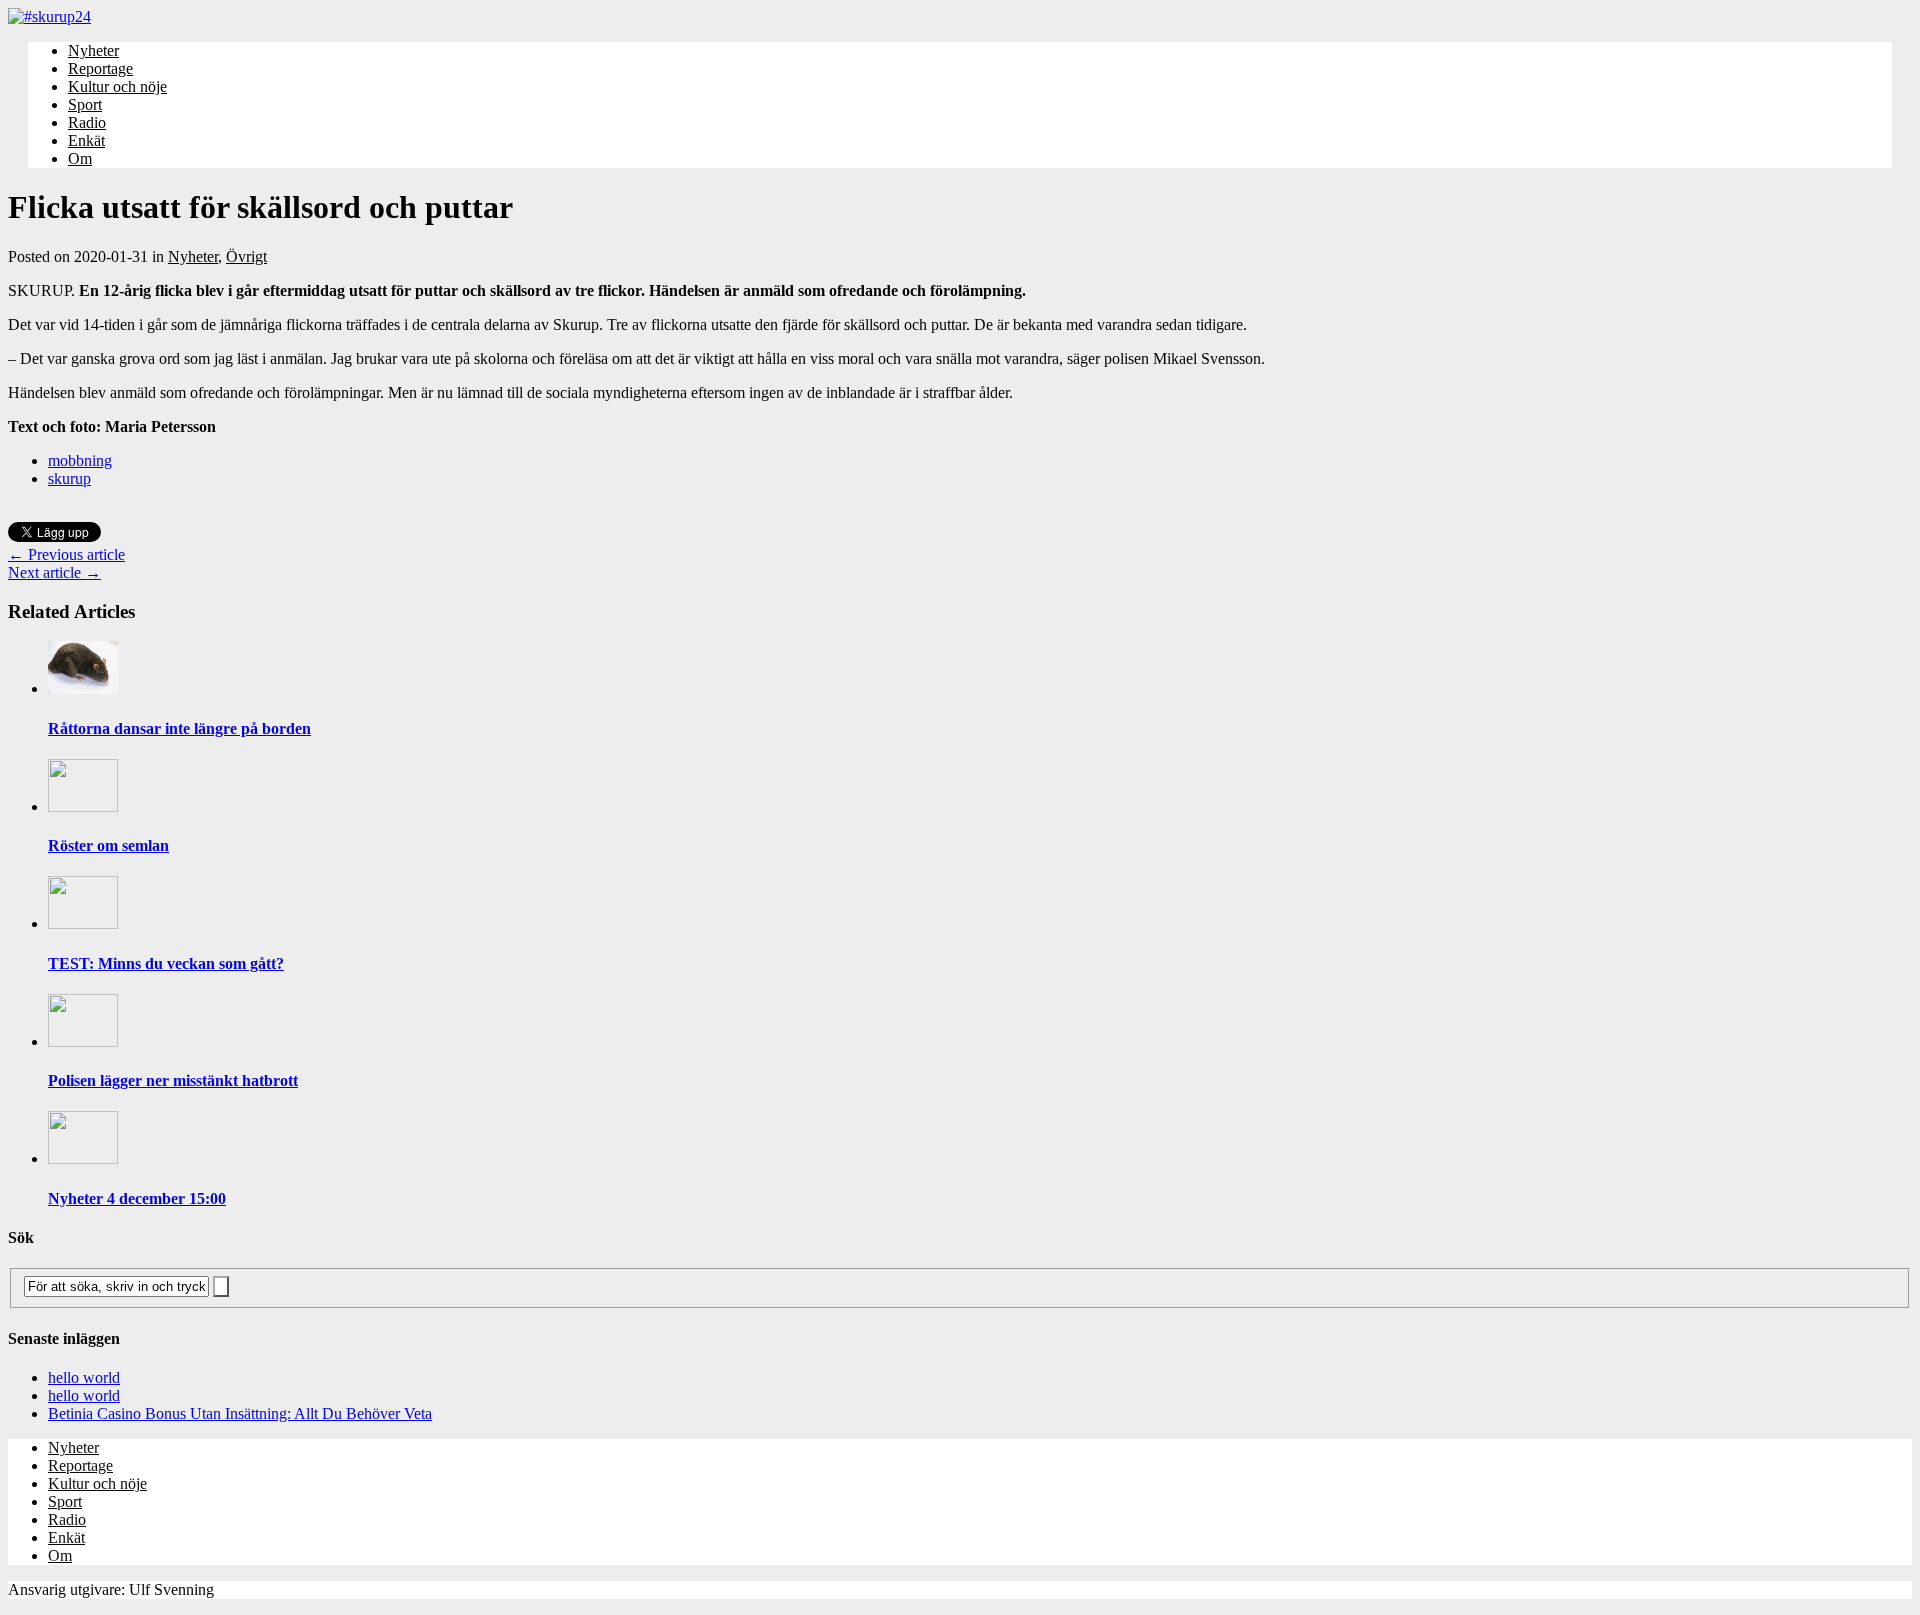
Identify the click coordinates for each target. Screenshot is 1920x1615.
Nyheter (93, 50)
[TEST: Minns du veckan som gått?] (83, 923)
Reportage (100, 68)
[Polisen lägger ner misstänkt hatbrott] (83, 1041)
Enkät (86, 140)
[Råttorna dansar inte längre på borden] (83, 688)
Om (80, 158)
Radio (87, 122)
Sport (85, 104)
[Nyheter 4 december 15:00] (83, 1158)
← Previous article (66, 554)
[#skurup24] (960, 17)
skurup (69, 478)
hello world (84, 1377)
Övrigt (246, 256)
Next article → (54, 572)
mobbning (80, 460)
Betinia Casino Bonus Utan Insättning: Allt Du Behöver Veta (240, 1413)
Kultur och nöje (117, 86)
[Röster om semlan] (83, 806)
